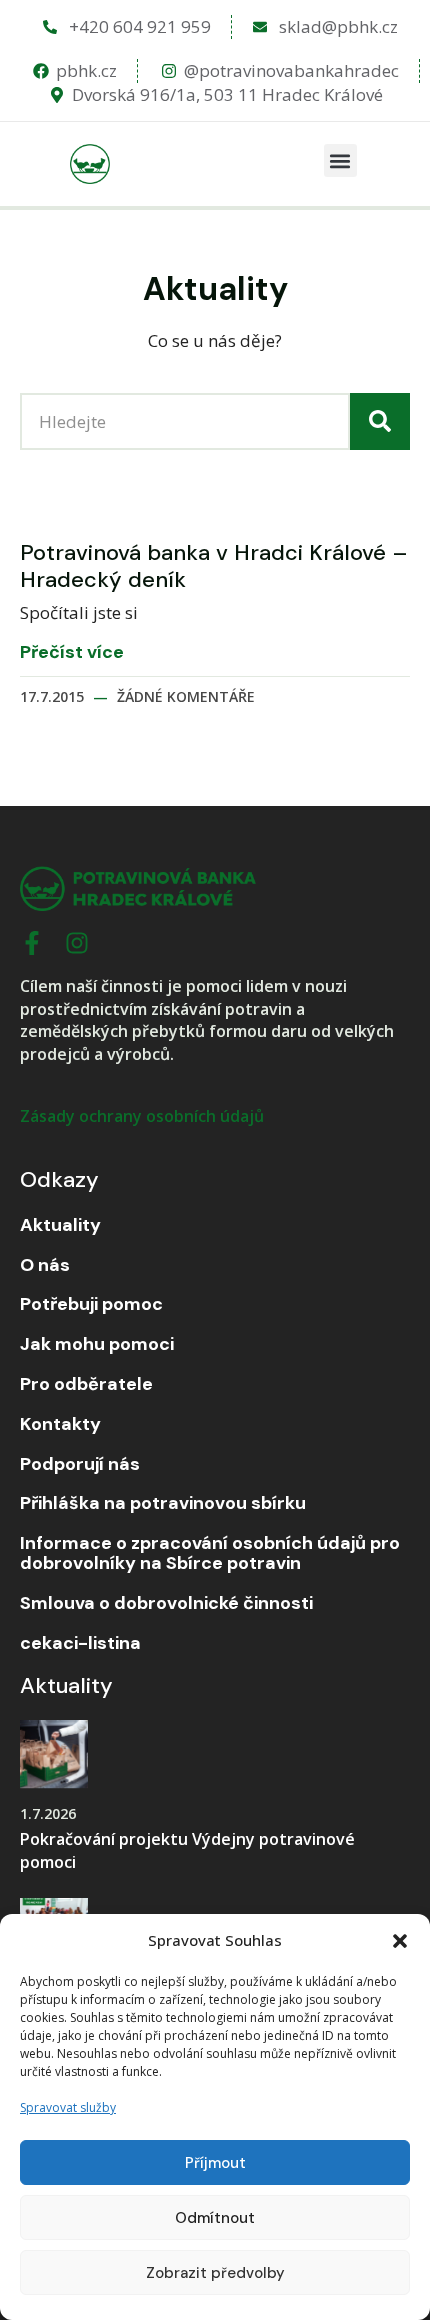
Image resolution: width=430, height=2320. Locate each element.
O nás (45, 1266)
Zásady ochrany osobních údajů (142, 1116)
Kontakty (60, 1425)
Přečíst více (72, 653)
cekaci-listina (80, 1644)
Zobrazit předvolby (215, 2273)
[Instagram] (77, 943)
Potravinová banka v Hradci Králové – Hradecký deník (214, 565)
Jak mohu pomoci (97, 1345)
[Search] (380, 422)
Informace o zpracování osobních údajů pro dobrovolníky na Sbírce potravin (210, 1554)
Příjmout (215, 2163)
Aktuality (60, 1226)
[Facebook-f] (32, 943)
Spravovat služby (68, 2107)
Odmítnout (215, 2218)
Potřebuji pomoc (91, 1305)
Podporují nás (80, 1465)
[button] (400, 1941)
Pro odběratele (86, 1385)
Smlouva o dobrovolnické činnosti (166, 1604)
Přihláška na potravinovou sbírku (163, 1504)
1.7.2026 (48, 1813)
